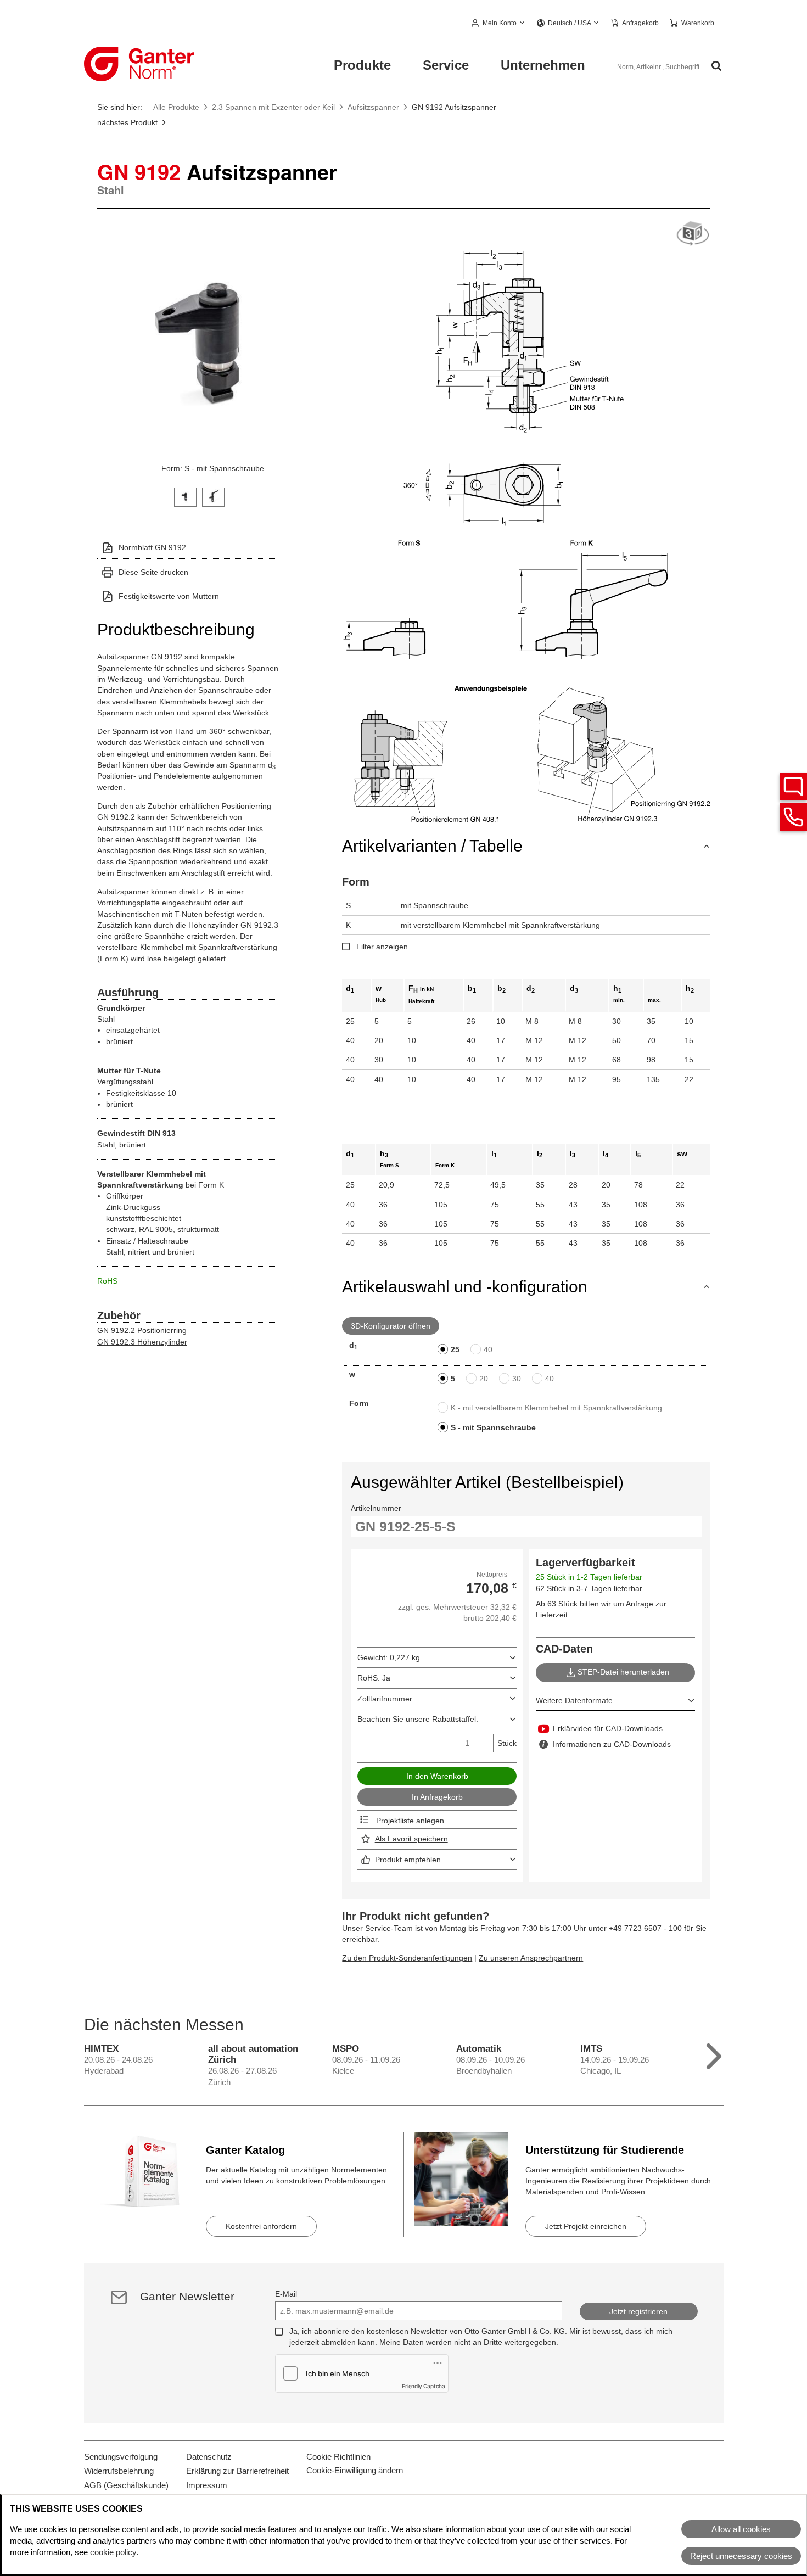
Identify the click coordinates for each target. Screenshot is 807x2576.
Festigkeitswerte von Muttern (169, 596)
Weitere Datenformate (574, 1700)
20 (484, 1379)
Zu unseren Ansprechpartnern (531, 1958)
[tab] (185, 496)
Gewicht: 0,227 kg (389, 1657)
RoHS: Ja (374, 1678)
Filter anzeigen (382, 947)
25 (455, 1349)
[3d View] (693, 234)
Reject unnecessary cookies (741, 2556)
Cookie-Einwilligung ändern (355, 2470)
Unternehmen (543, 65)
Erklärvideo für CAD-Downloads (608, 1728)
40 (488, 1349)
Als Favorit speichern (411, 1839)
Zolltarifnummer (385, 1699)
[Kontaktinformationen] (793, 817)
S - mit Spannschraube (493, 1427)
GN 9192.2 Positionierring (142, 1330)
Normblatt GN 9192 (152, 547)
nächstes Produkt (128, 122)
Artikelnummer (376, 1508)
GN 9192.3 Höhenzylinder (142, 1342)
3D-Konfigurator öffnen (391, 1326)
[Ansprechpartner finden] (793, 787)
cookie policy (113, 2552)
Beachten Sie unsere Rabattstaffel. (418, 1719)
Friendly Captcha (424, 2386)
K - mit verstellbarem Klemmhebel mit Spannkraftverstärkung (556, 1408)
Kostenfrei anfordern (261, 2226)
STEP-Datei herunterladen (623, 1672)
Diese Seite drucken (153, 572)
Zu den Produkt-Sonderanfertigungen (407, 1958)
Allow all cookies (741, 2529)
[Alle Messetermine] (714, 2054)
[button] (499, 24)
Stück (507, 1743)
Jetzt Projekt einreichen (586, 2226)
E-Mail (286, 2294)
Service (446, 65)
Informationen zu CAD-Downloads (612, 1744)
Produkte (362, 65)
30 (517, 1379)
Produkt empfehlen (408, 1860)
